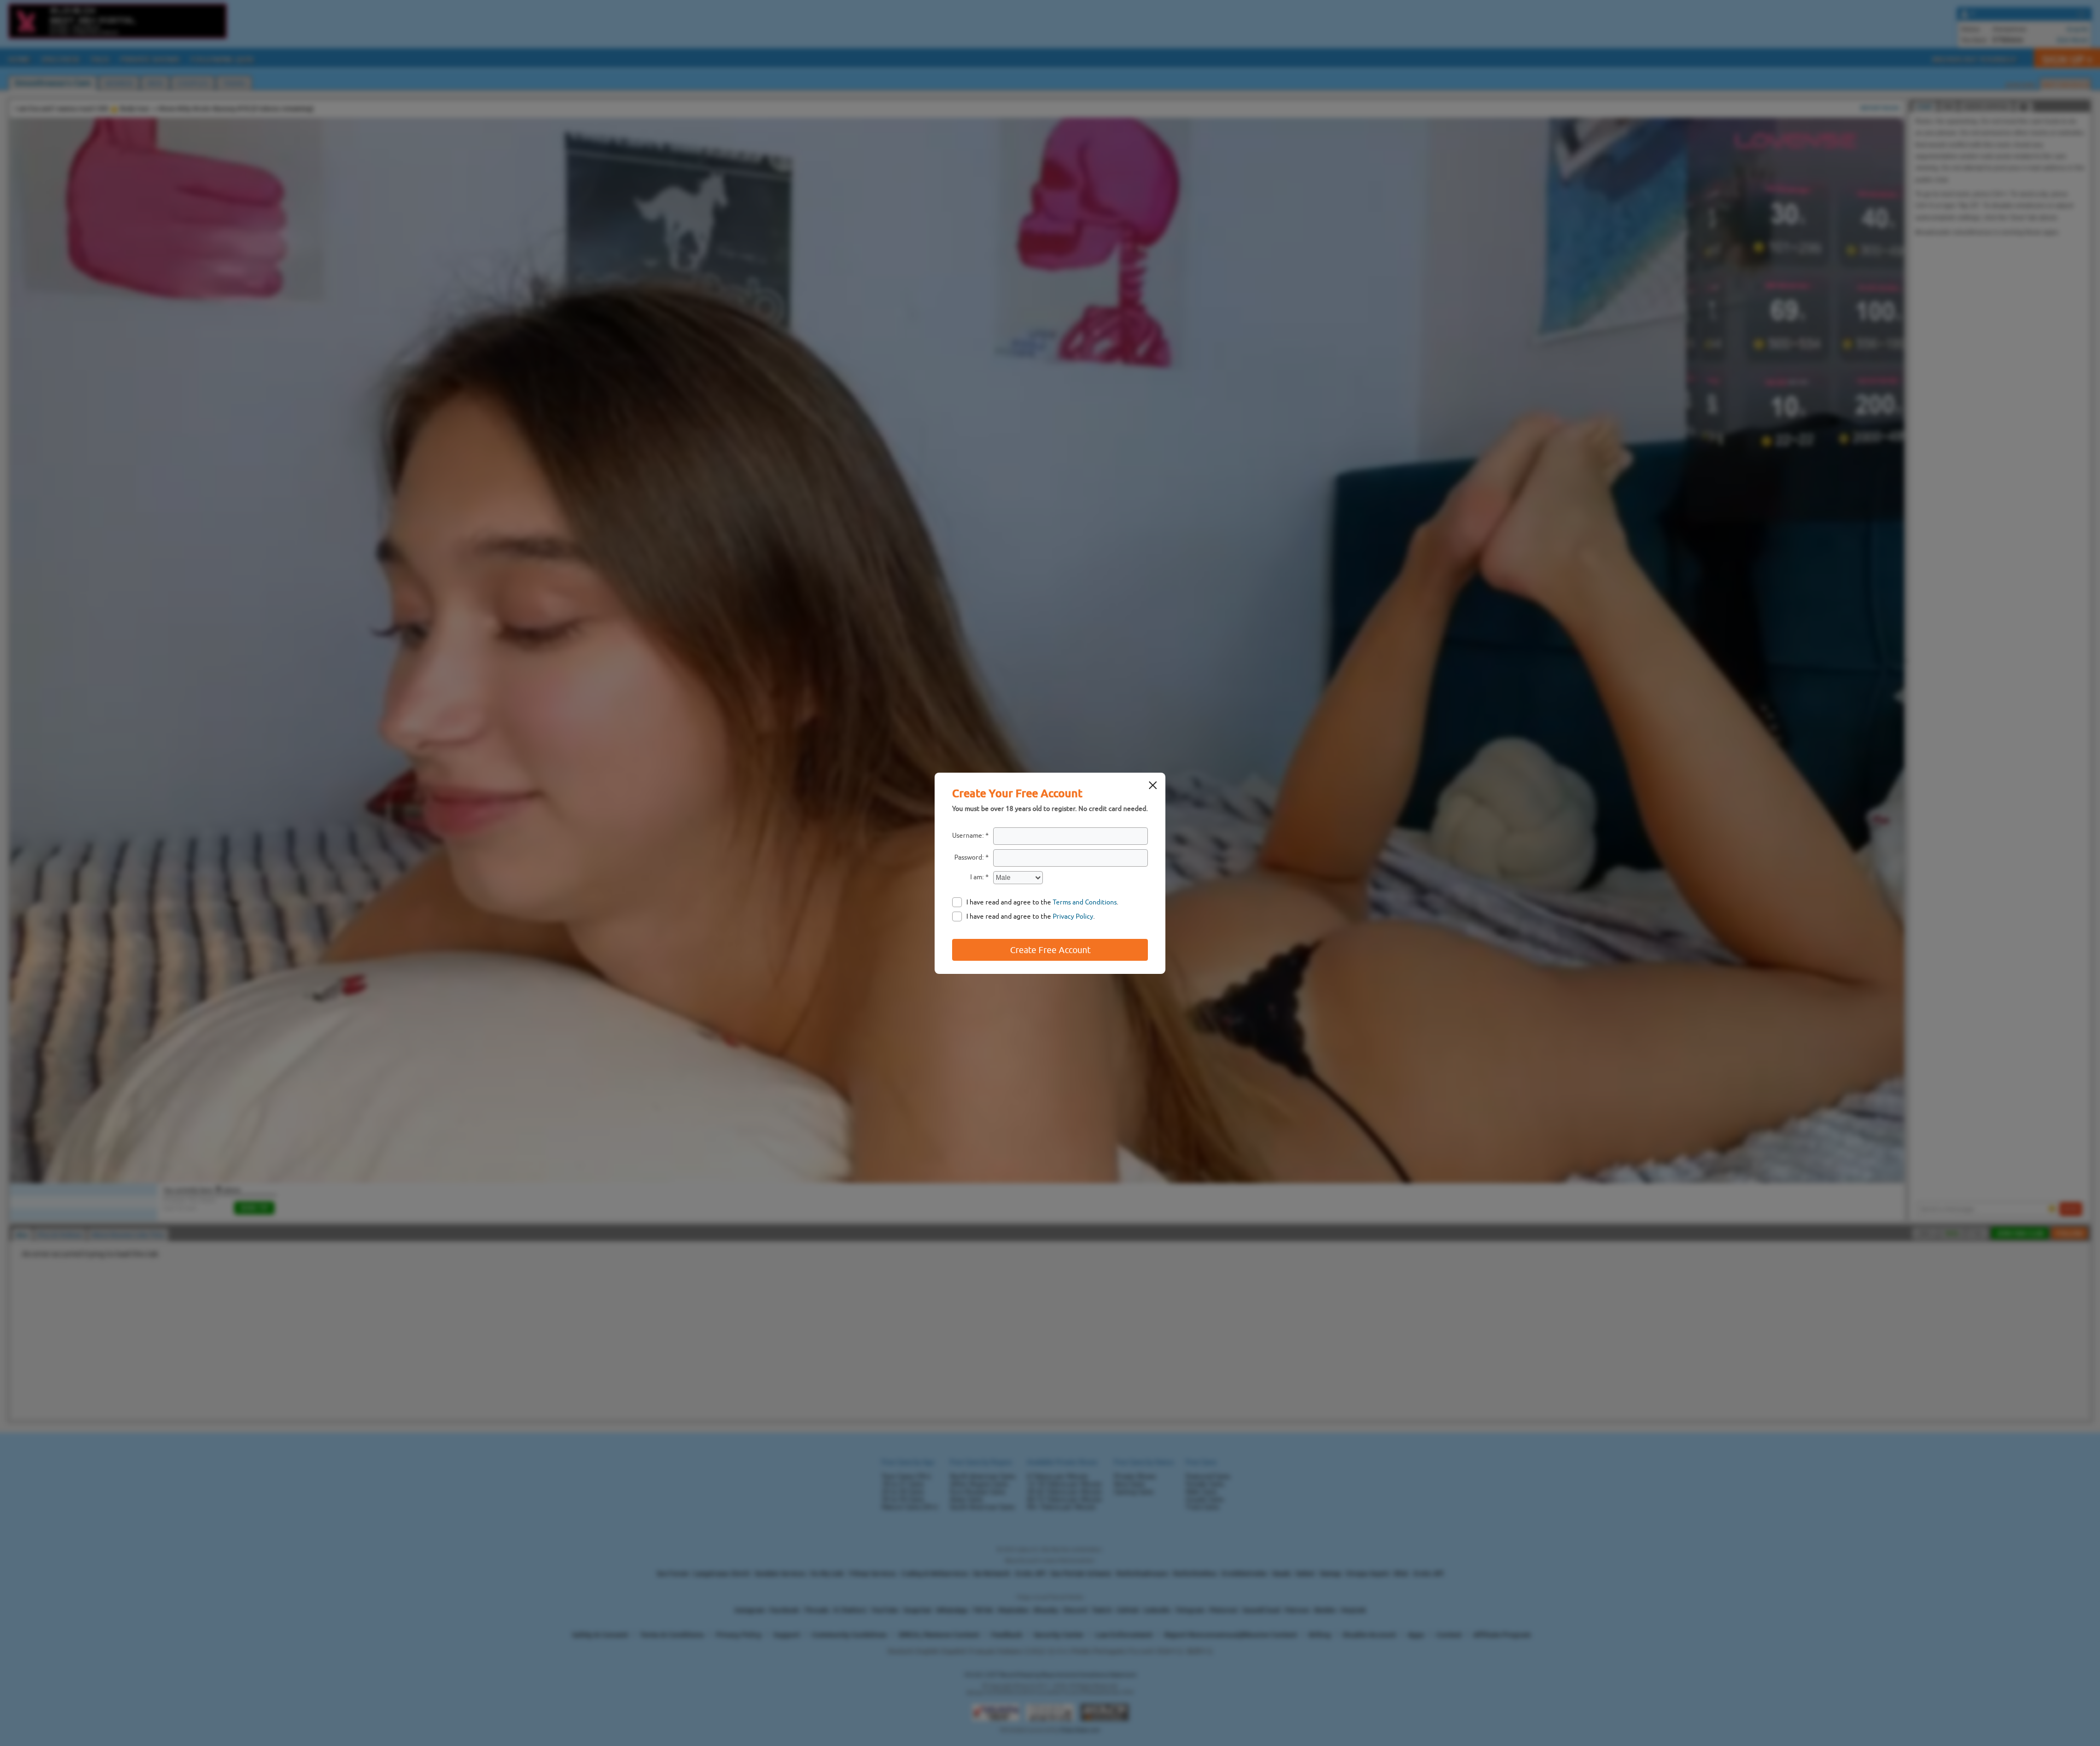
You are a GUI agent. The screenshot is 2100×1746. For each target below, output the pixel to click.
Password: (969, 857)
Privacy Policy (1073, 916)
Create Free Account (1050, 950)
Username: (968, 836)
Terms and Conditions (1085, 902)
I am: (977, 877)
